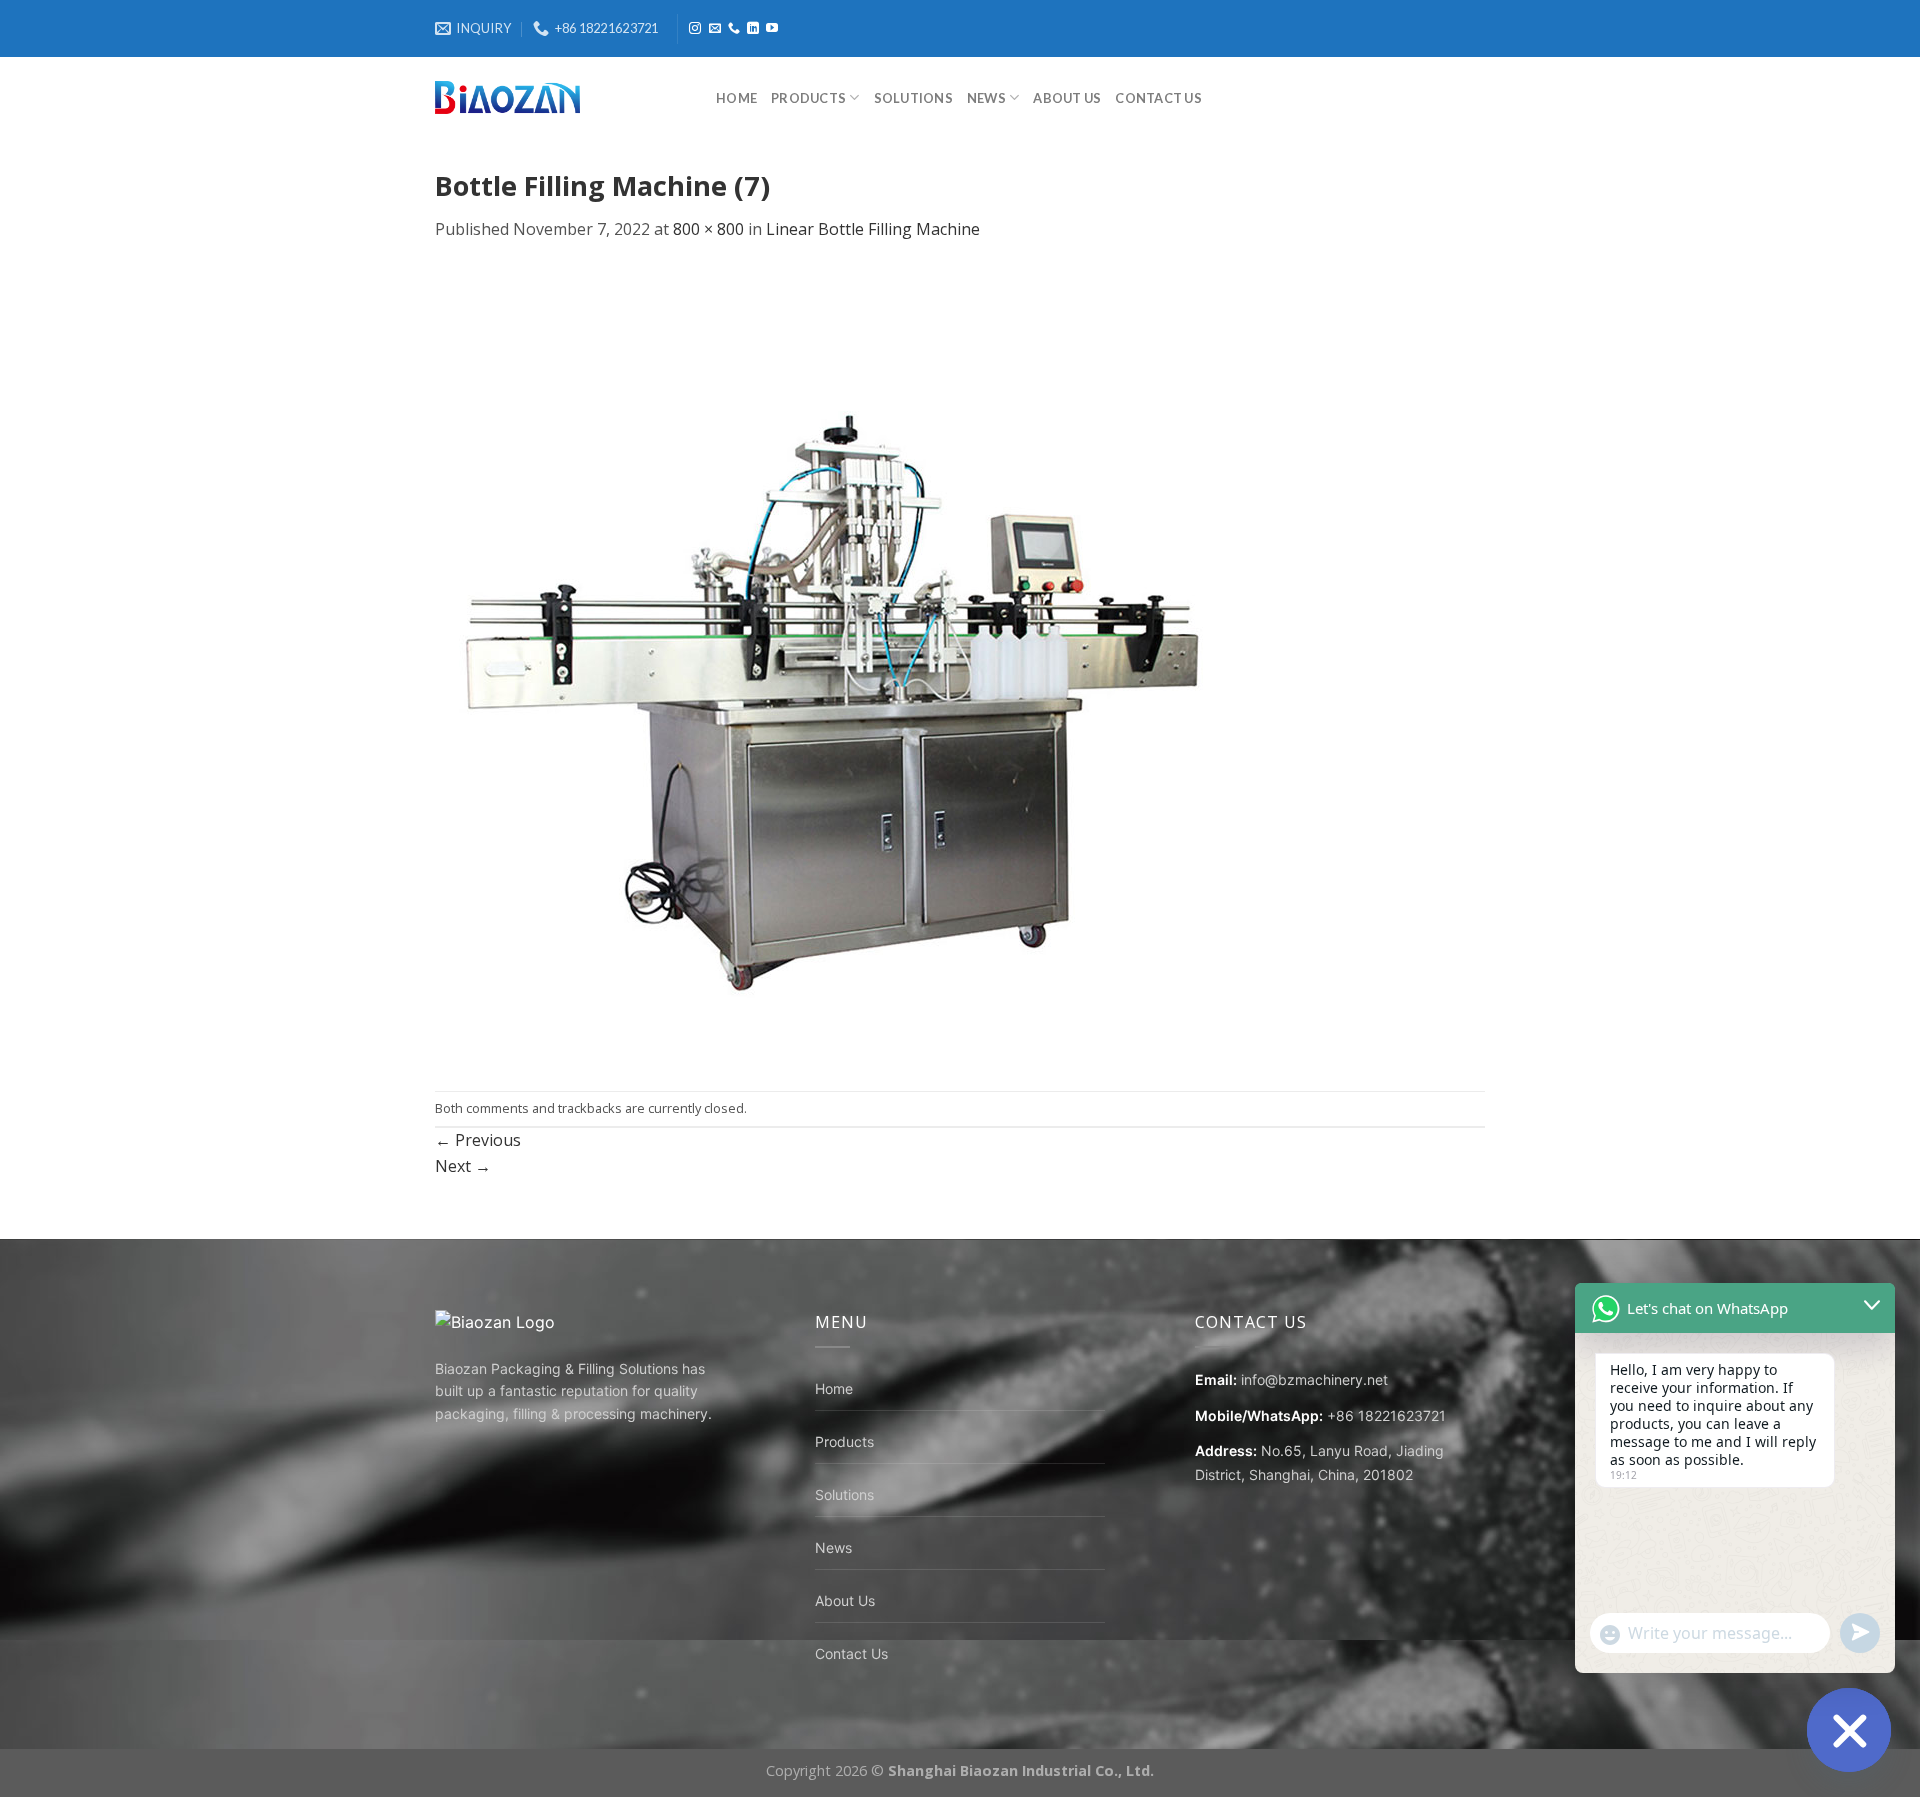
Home (736, 98)
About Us (1067, 98)
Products (808, 98)
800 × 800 (708, 229)
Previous (478, 1140)
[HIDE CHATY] (1849, 1730)
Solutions (913, 98)
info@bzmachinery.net (1314, 1379)
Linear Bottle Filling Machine (873, 229)
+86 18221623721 (1386, 1415)
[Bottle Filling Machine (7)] (835, 665)
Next (463, 1166)
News (986, 98)
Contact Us (1158, 98)
